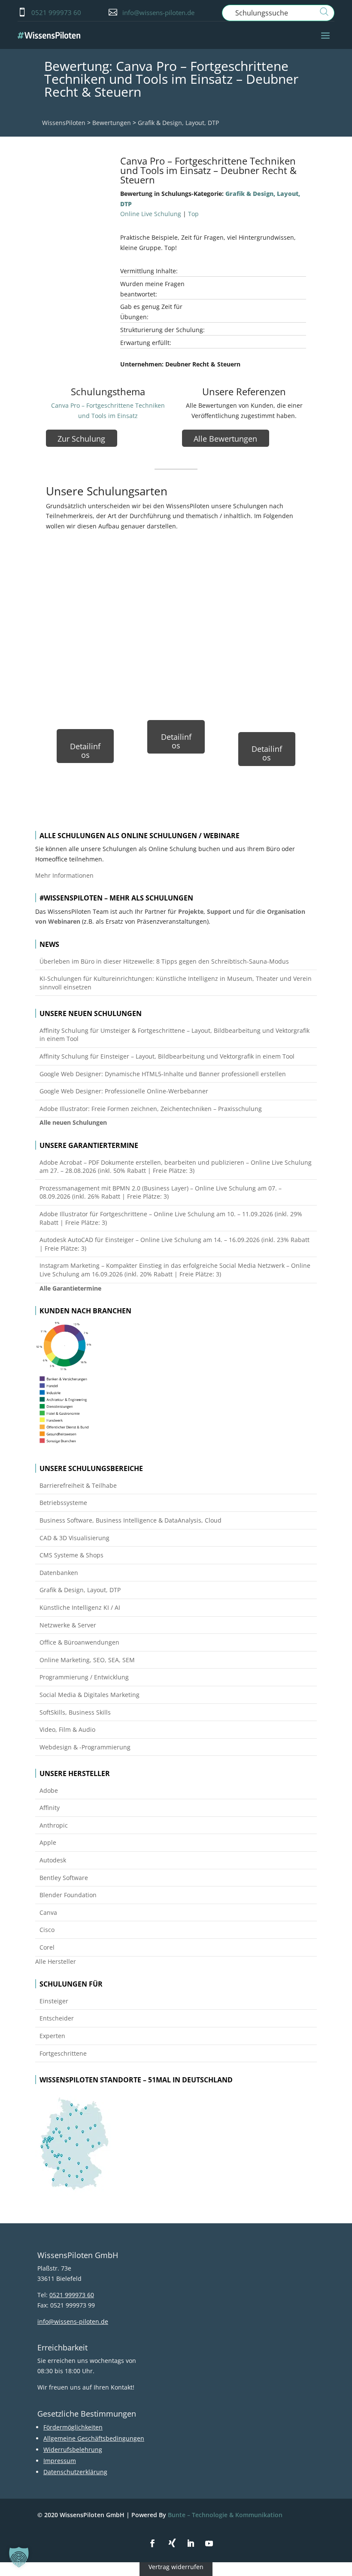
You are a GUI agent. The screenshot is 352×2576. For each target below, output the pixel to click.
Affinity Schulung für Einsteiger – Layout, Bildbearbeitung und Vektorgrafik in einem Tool (167, 1056)
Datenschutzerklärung (75, 2472)
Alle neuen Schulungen (73, 1122)
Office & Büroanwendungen (79, 1642)
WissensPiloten (64, 123)
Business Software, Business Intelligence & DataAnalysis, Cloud (130, 1520)
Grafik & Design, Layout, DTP (178, 123)
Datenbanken (59, 1573)
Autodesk (53, 1860)
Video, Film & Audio (67, 1729)
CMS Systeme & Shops (71, 1555)
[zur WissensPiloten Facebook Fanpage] (152, 2544)
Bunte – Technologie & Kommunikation (225, 2515)
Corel (47, 1947)
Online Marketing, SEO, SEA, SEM (87, 1660)
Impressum (60, 2461)
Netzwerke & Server (68, 1625)
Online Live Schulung (151, 214)
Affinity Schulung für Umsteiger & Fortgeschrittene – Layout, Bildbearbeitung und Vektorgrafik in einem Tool (174, 1035)
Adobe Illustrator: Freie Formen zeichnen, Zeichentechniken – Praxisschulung (151, 1109)
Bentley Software (64, 1878)
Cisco (47, 1930)
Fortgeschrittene (63, 2053)
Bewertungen (112, 123)
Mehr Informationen (64, 875)
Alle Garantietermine (70, 1288)
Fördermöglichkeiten (73, 2427)
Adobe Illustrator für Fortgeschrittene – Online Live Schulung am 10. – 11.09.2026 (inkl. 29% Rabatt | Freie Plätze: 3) (171, 1218)
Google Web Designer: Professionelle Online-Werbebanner (124, 1091)
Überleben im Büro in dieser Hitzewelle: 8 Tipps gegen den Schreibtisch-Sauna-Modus (164, 961)
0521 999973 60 (56, 12)
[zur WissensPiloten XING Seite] (172, 2543)
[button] (19, 2557)
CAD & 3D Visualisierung (74, 1538)
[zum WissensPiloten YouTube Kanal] (209, 2544)
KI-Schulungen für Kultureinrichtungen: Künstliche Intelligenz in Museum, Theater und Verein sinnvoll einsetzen (176, 983)
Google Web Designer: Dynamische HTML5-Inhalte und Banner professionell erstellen (163, 1074)
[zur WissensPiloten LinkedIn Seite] (191, 2544)
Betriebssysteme (63, 1503)
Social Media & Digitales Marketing (90, 1695)
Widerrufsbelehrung (73, 2449)
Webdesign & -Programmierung (85, 1747)
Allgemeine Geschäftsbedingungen (94, 2438)
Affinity (50, 1808)
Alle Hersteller (56, 1961)
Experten (52, 2036)
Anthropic (54, 1825)
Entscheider (57, 2018)
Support (219, 911)
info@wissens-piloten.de (158, 12)
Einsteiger (54, 2001)
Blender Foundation (68, 1895)
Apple (48, 1842)
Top (193, 214)
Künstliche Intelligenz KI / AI (80, 1607)
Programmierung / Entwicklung (84, 1677)
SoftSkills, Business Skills (75, 1712)
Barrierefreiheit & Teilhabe (78, 1485)
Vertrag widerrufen (176, 2567)
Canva (48, 1912)
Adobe (49, 1790)
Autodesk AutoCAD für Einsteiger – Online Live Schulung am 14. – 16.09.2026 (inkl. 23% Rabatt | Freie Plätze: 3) (174, 1244)
